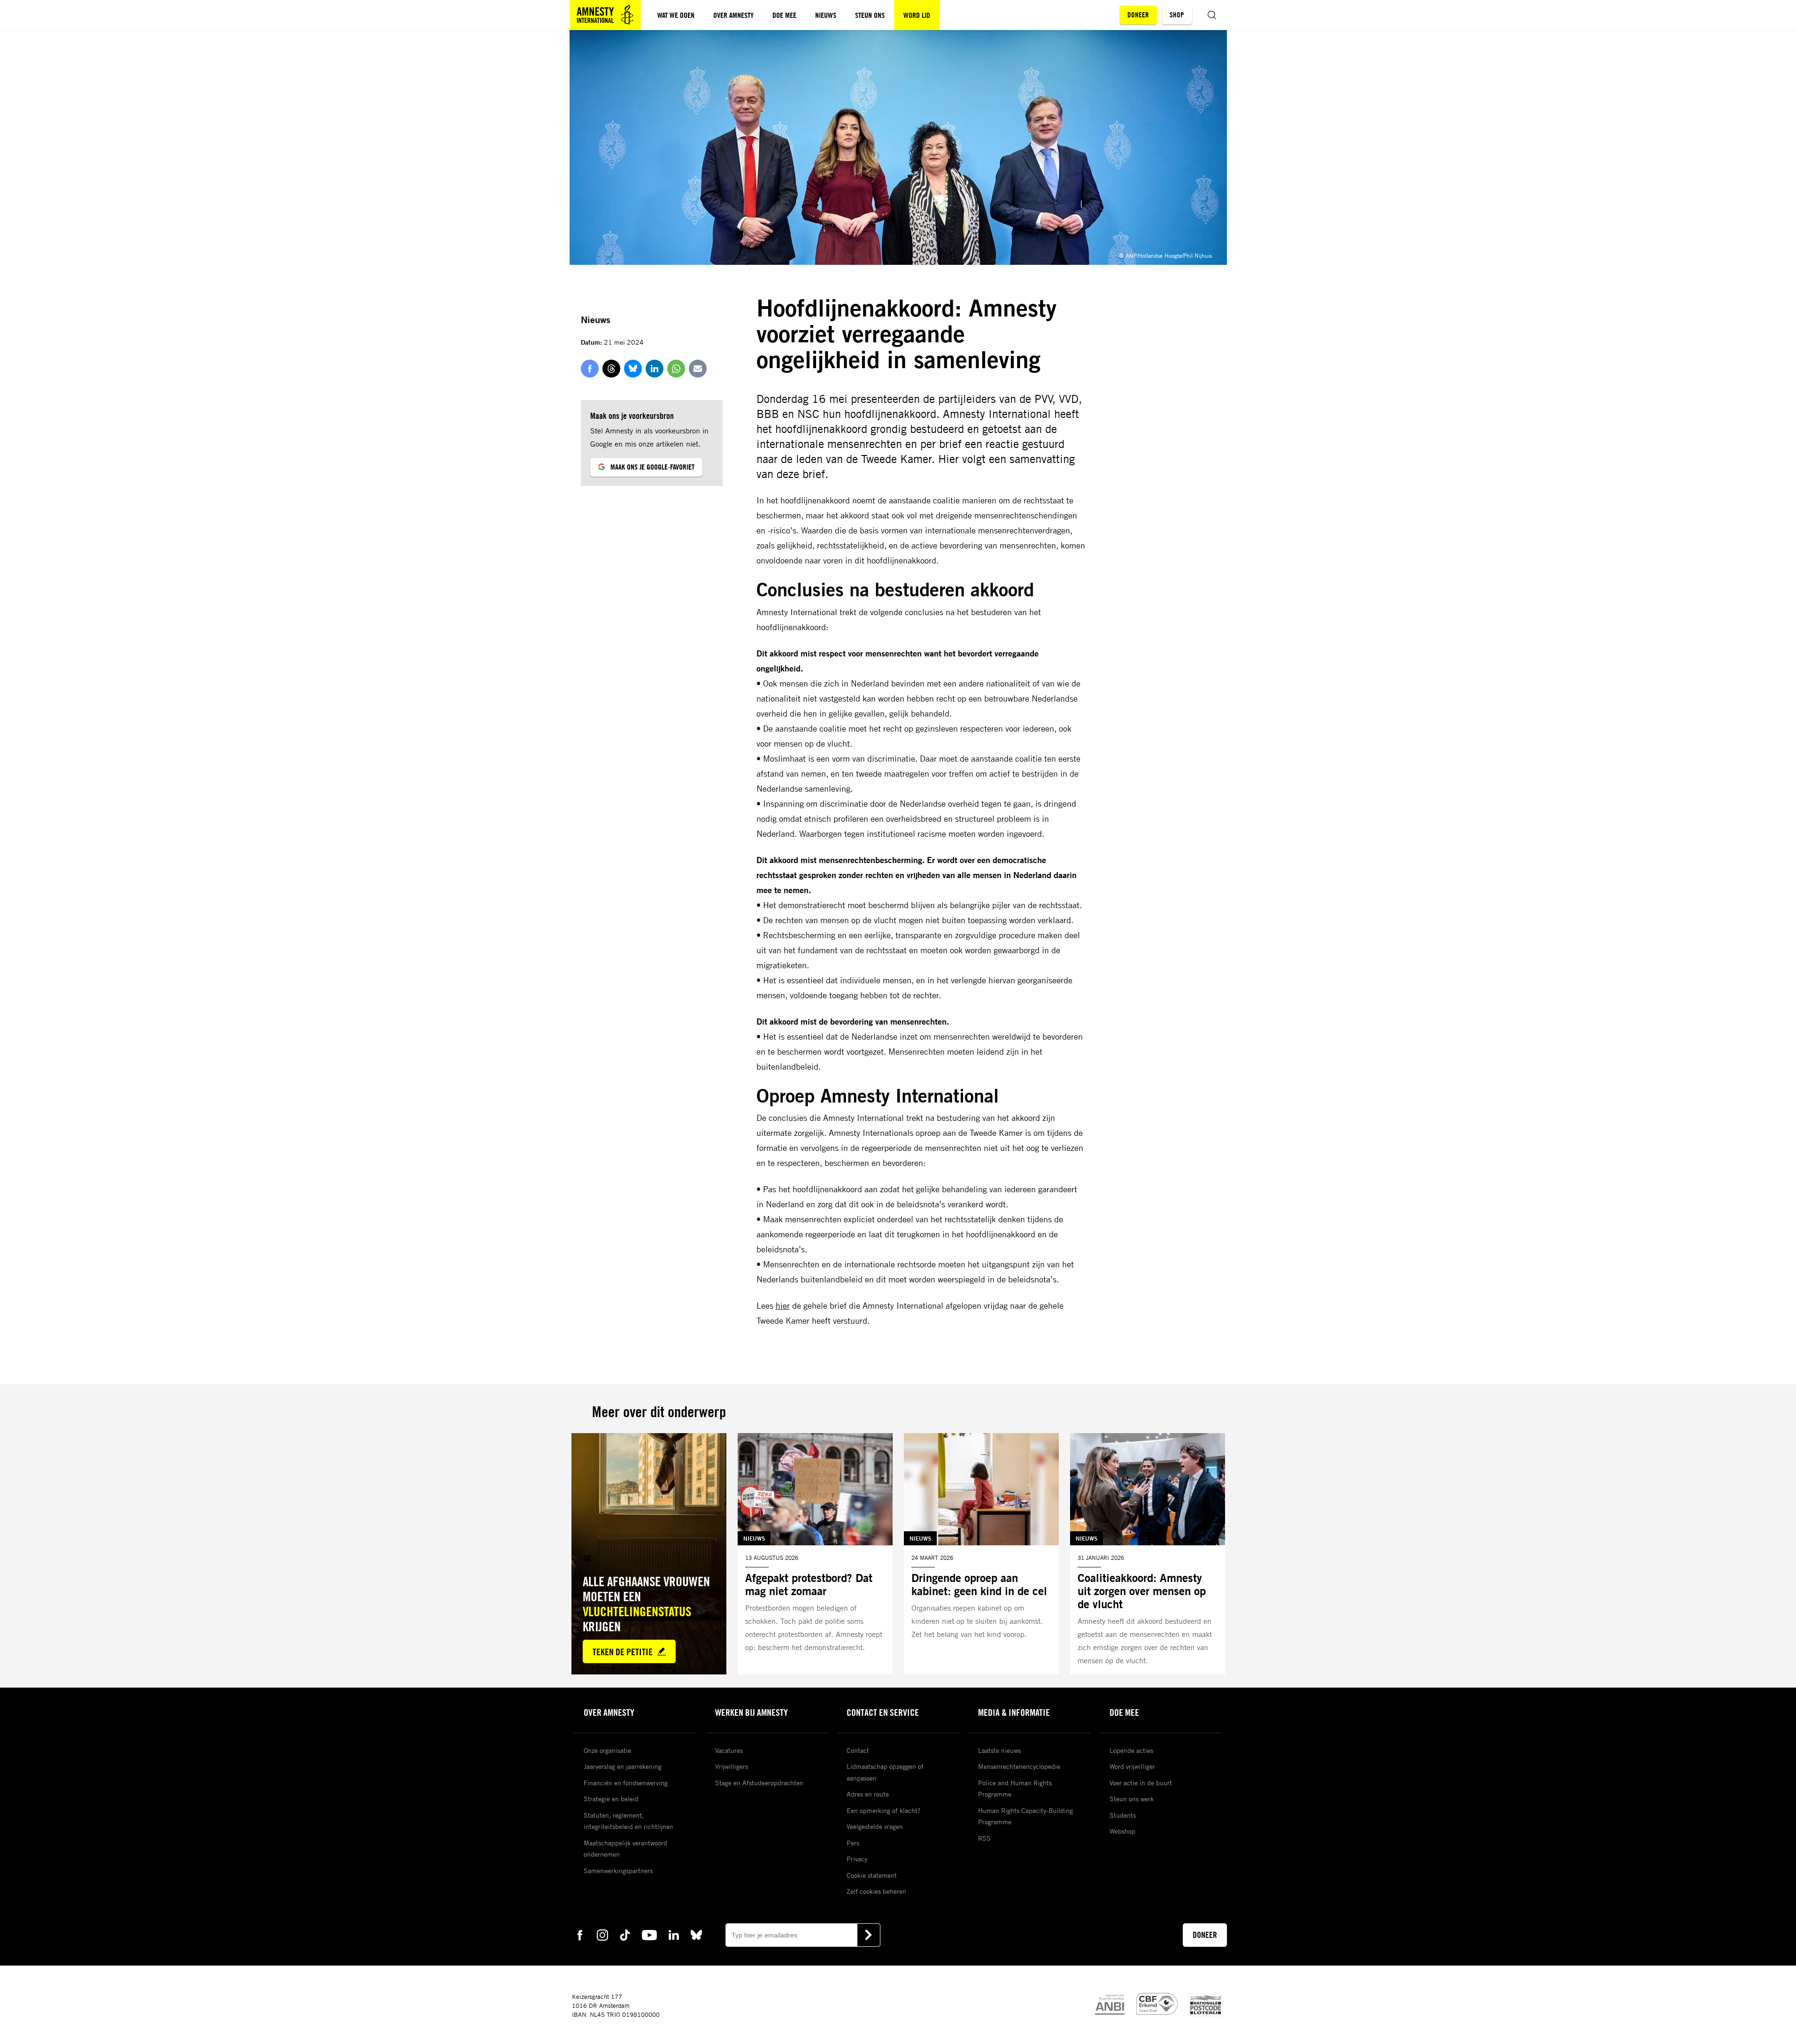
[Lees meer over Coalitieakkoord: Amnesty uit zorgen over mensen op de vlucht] (1148, 1554)
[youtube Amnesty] (649, 1934)
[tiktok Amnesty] (625, 1934)
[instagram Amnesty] (602, 1934)
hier (783, 1305)
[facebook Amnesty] (580, 1934)
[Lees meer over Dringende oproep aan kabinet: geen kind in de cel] (981, 1554)
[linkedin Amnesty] (674, 1934)
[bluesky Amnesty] (696, 1934)
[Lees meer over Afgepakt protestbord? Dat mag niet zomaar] (815, 1554)
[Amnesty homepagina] (605, 15)
